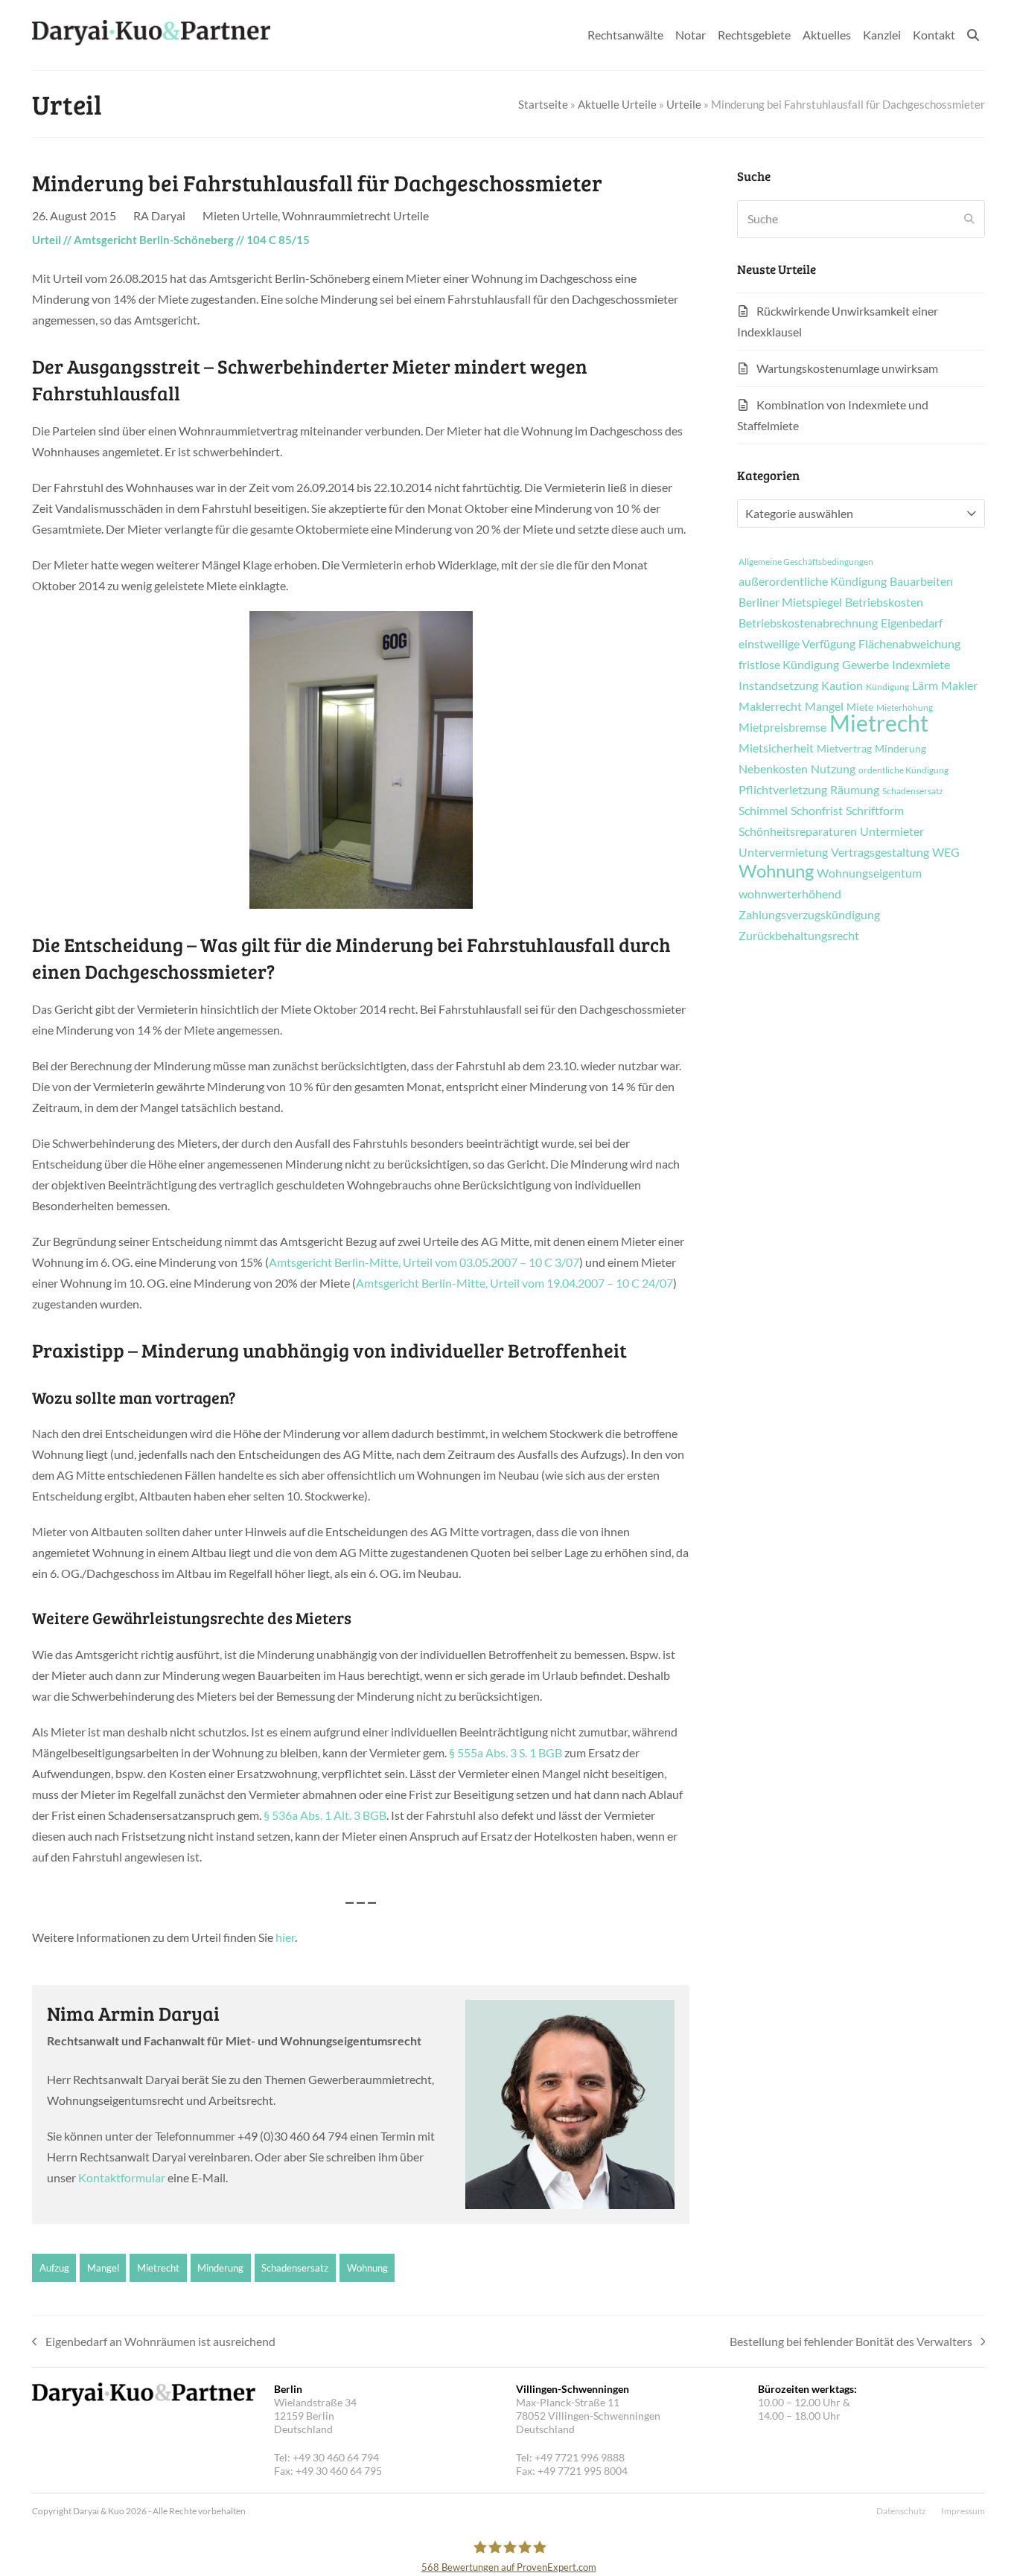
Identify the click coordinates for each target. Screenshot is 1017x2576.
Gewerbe (865, 665)
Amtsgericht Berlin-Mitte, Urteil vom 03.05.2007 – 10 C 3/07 (424, 1262)
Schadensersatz (295, 2268)
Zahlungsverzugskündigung (809, 915)
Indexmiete (921, 665)
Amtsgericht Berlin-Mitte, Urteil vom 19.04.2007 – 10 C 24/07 (514, 1283)
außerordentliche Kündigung (813, 581)
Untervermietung (783, 852)
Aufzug (54, 2268)
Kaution (842, 685)
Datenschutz (901, 2511)
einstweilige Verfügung (797, 644)
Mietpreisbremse (782, 727)
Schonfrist (817, 811)
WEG (946, 852)
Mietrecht (158, 2268)
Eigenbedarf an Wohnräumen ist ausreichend (154, 2343)
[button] (973, 35)
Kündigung (887, 687)
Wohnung (367, 2268)
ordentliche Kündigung (903, 770)
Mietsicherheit (776, 748)
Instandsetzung (778, 685)
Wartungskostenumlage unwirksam (847, 368)
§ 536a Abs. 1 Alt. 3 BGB (325, 1815)
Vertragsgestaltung (880, 852)
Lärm (925, 685)
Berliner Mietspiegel (790, 602)
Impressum (963, 2511)
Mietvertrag (844, 749)
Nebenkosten (773, 769)
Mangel (103, 2268)
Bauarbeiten (921, 581)
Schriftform (875, 811)
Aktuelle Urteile (617, 104)
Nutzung (833, 769)
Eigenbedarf (912, 623)
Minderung (220, 2268)
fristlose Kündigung (789, 665)
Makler (959, 685)
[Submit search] (969, 219)
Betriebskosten (884, 602)
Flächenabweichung (909, 644)
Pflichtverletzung (783, 790)
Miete (860, 707)
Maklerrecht (770, 706)
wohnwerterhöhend (790, 894)
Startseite (543, 104)
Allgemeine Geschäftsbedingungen (806, 562)
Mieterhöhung (905, 708)
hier (285, 1937)
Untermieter (892, 831)
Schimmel (763, 811)
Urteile (684, 104)
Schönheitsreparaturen (798, 831)
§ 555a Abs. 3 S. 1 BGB (506, 1752)
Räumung (855, 790)
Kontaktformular (122, 2177)
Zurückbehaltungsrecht (799, 936)
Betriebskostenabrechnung (808, 623)
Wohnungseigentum (869, 873)
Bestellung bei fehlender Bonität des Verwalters (851, 2343)
